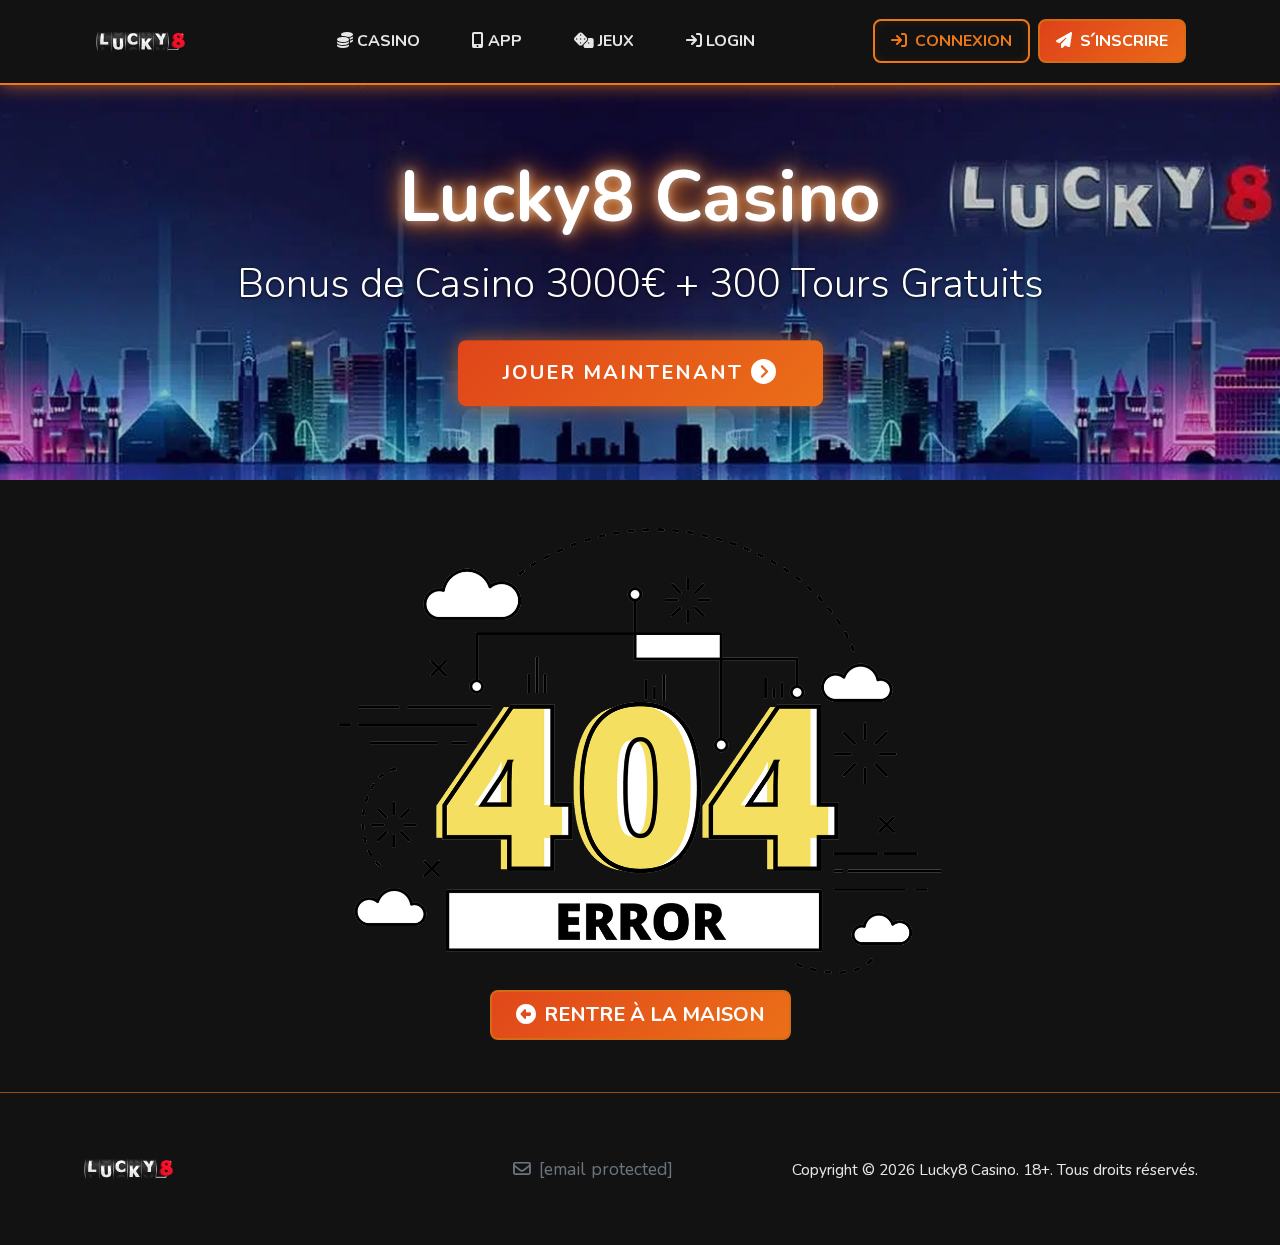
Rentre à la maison (654, 1014)
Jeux (614, 41)
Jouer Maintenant (623, 372)
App (503, 41)
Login (728, 41)
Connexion (963, 41)
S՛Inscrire (1124, 41)
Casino (386, 41)
